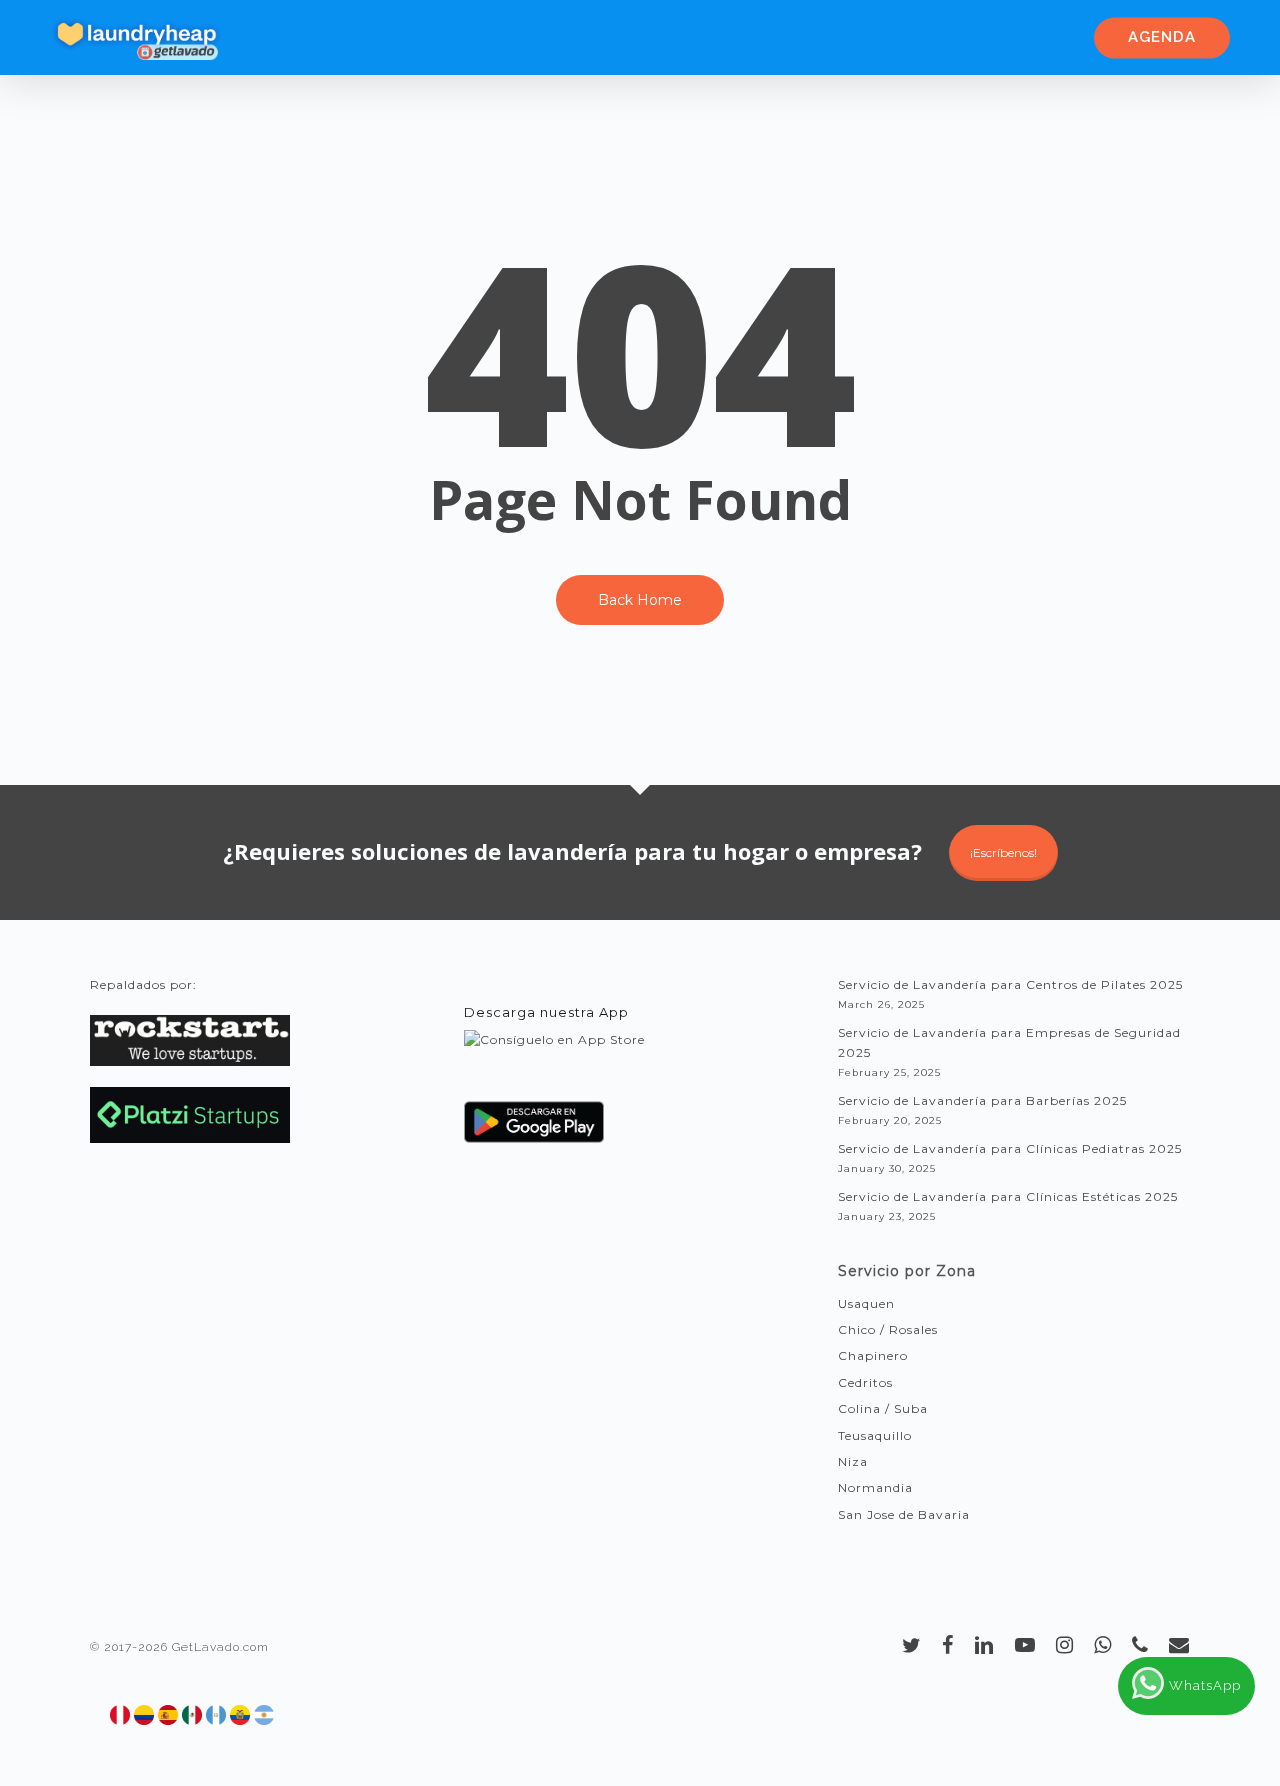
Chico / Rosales (888, 1329)
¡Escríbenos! (1003, 852)
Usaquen (866, 1303)
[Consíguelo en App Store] (554, 1058)
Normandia (875, 1487)
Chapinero (873, 1355)
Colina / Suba (883, 1408)
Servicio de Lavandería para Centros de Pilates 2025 (1010, 984)
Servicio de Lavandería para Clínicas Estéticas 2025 (1008, 1196)
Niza (853, 1461)
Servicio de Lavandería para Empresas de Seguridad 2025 (1009, 1042)
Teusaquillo (875, 1435)
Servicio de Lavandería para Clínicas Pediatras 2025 (1010, 1148)
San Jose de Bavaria (904, 1514)
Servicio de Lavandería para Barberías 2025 (982, 1100)
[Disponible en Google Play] (534, 1129)
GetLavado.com (220, 1647)
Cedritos (865, 1382)
